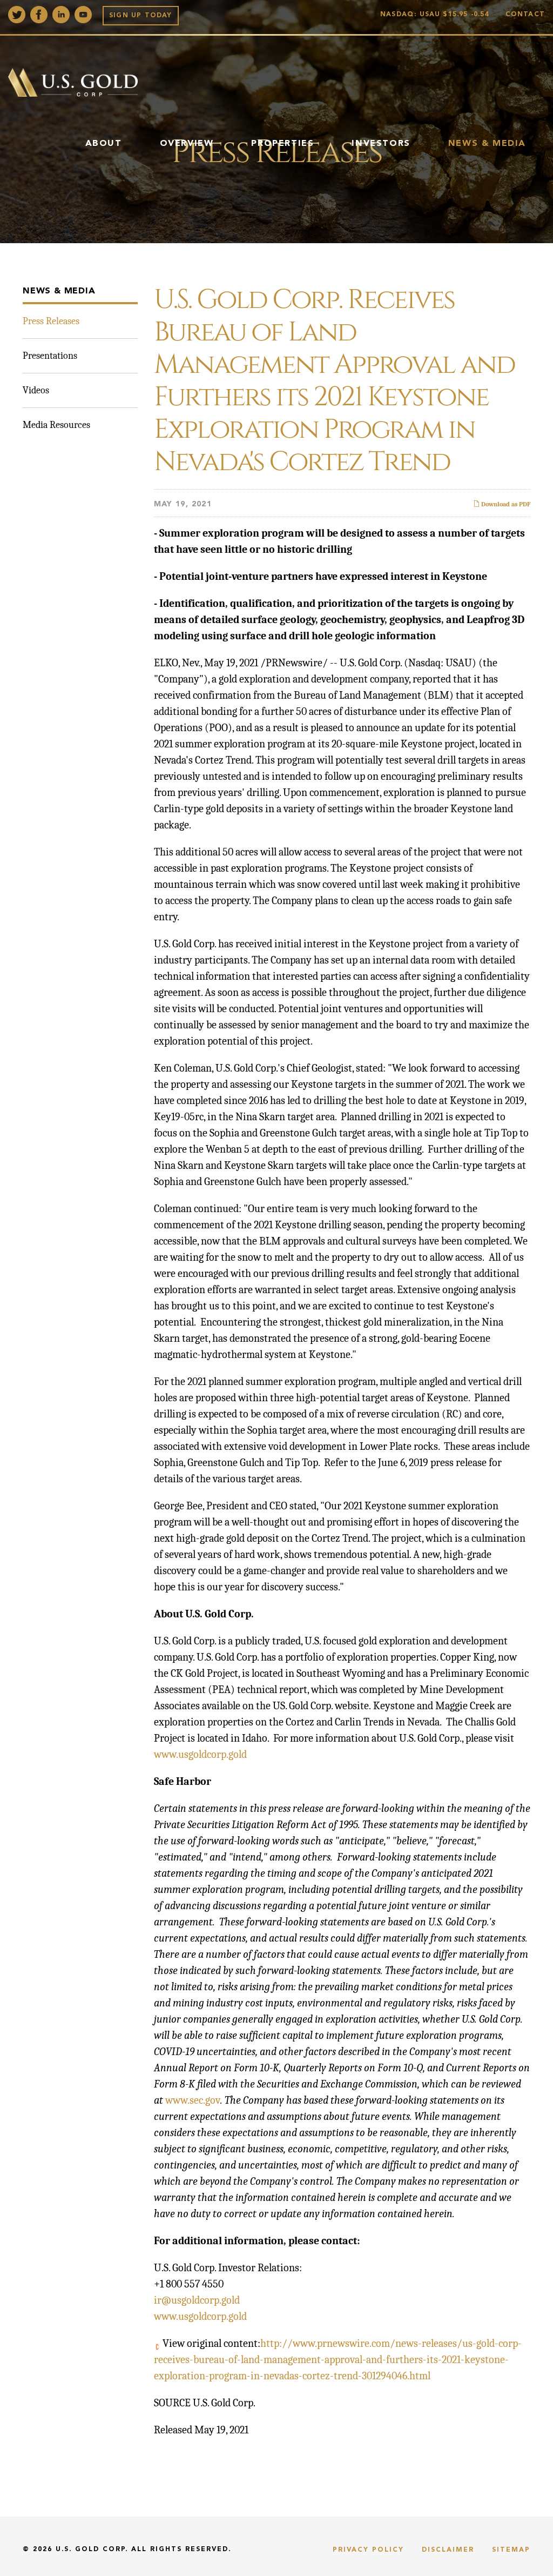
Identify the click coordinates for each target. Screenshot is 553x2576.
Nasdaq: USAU (435, 15)
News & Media (487, 144)
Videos (36, 390)
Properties (282, 144)
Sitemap (511, 2550)
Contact (525, 15)
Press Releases (51, 321)
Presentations (50, 356)
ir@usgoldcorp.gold (197, 2300)
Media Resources (56, 425)
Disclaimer (448, 2550)
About (104, 144)
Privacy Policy (368, 2550)
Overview (187, 144)
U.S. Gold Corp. (92, 2550)
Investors (381, 144)
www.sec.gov (193, 2100)
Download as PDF (505, 504)
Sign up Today (141, 16)
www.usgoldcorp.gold (200, 1754)
